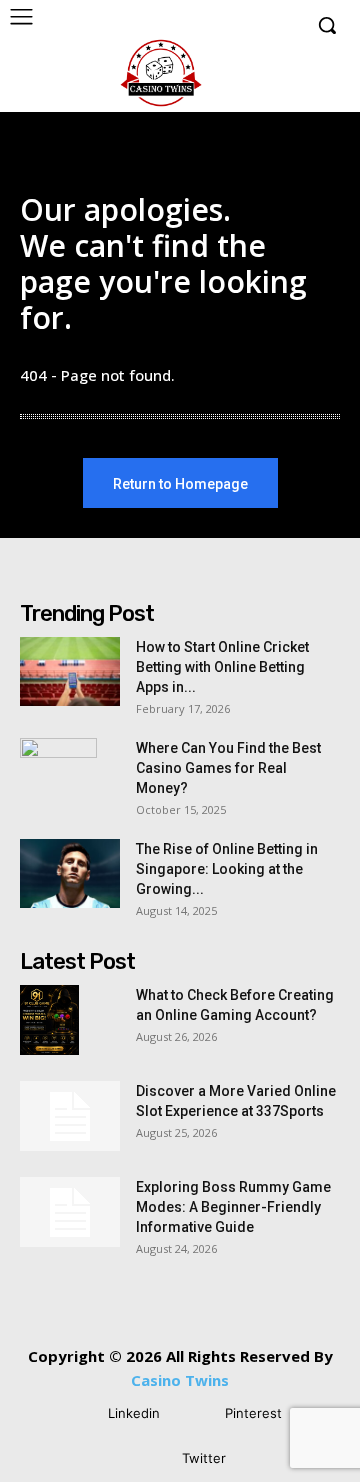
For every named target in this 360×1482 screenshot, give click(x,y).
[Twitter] (152, 1459)
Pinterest (253, 1413)
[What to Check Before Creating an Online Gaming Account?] (49, 1020)
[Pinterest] (195, 1414)
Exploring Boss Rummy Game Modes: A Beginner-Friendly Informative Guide (233, 1207)
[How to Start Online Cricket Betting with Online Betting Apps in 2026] (70, 671)
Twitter (204, 1458)
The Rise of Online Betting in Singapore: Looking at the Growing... (227, 869)
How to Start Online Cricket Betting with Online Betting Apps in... (222, 667)
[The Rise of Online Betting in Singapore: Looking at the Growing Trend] (70, 873)
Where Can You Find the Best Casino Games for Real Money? (228, 768)
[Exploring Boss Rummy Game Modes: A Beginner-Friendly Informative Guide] (70, 1212)
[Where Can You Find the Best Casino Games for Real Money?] (58, 773)
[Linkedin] (78, 1414)
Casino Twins (180, 1380)
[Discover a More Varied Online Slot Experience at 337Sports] (70, 1116)
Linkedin (134, 1413)
